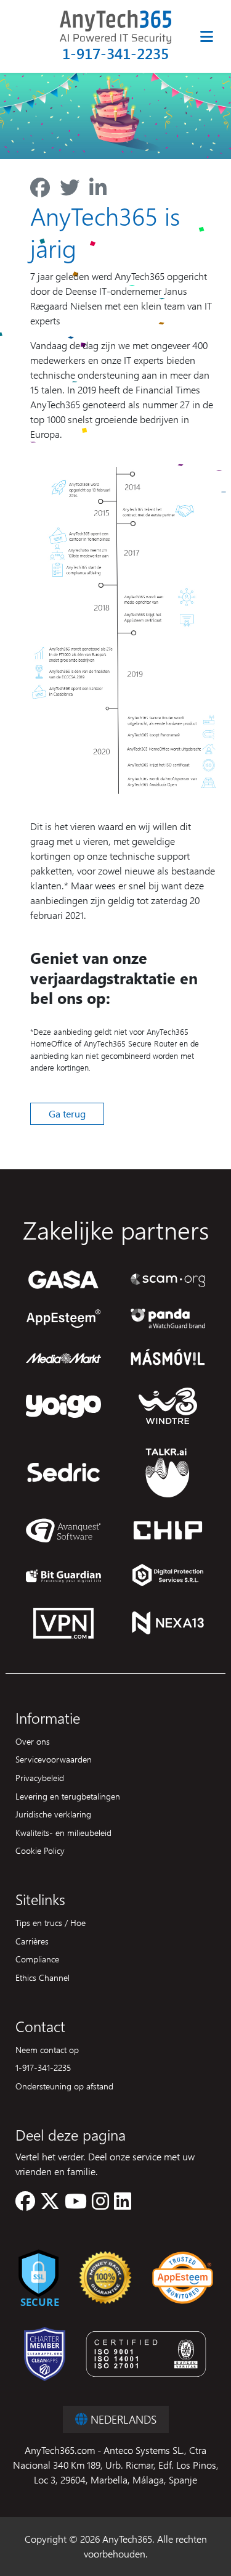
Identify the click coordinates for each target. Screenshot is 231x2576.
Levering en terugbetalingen (68, 1796)
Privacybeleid (40, 1777)
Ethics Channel (43, 1977)
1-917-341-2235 (115, 53)
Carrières (32, 1941)
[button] (25, 2204)
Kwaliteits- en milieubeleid (63, 1832)
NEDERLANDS (122, 2419)
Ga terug (67, 1113)
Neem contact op (47, 2049)
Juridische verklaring (53, 1814)
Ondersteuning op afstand (64, 2086)
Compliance (37, 1959)
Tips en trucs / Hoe (51, 1922)
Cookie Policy (40, 1850)
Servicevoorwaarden (54, 1759)
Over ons (33, 1741)
